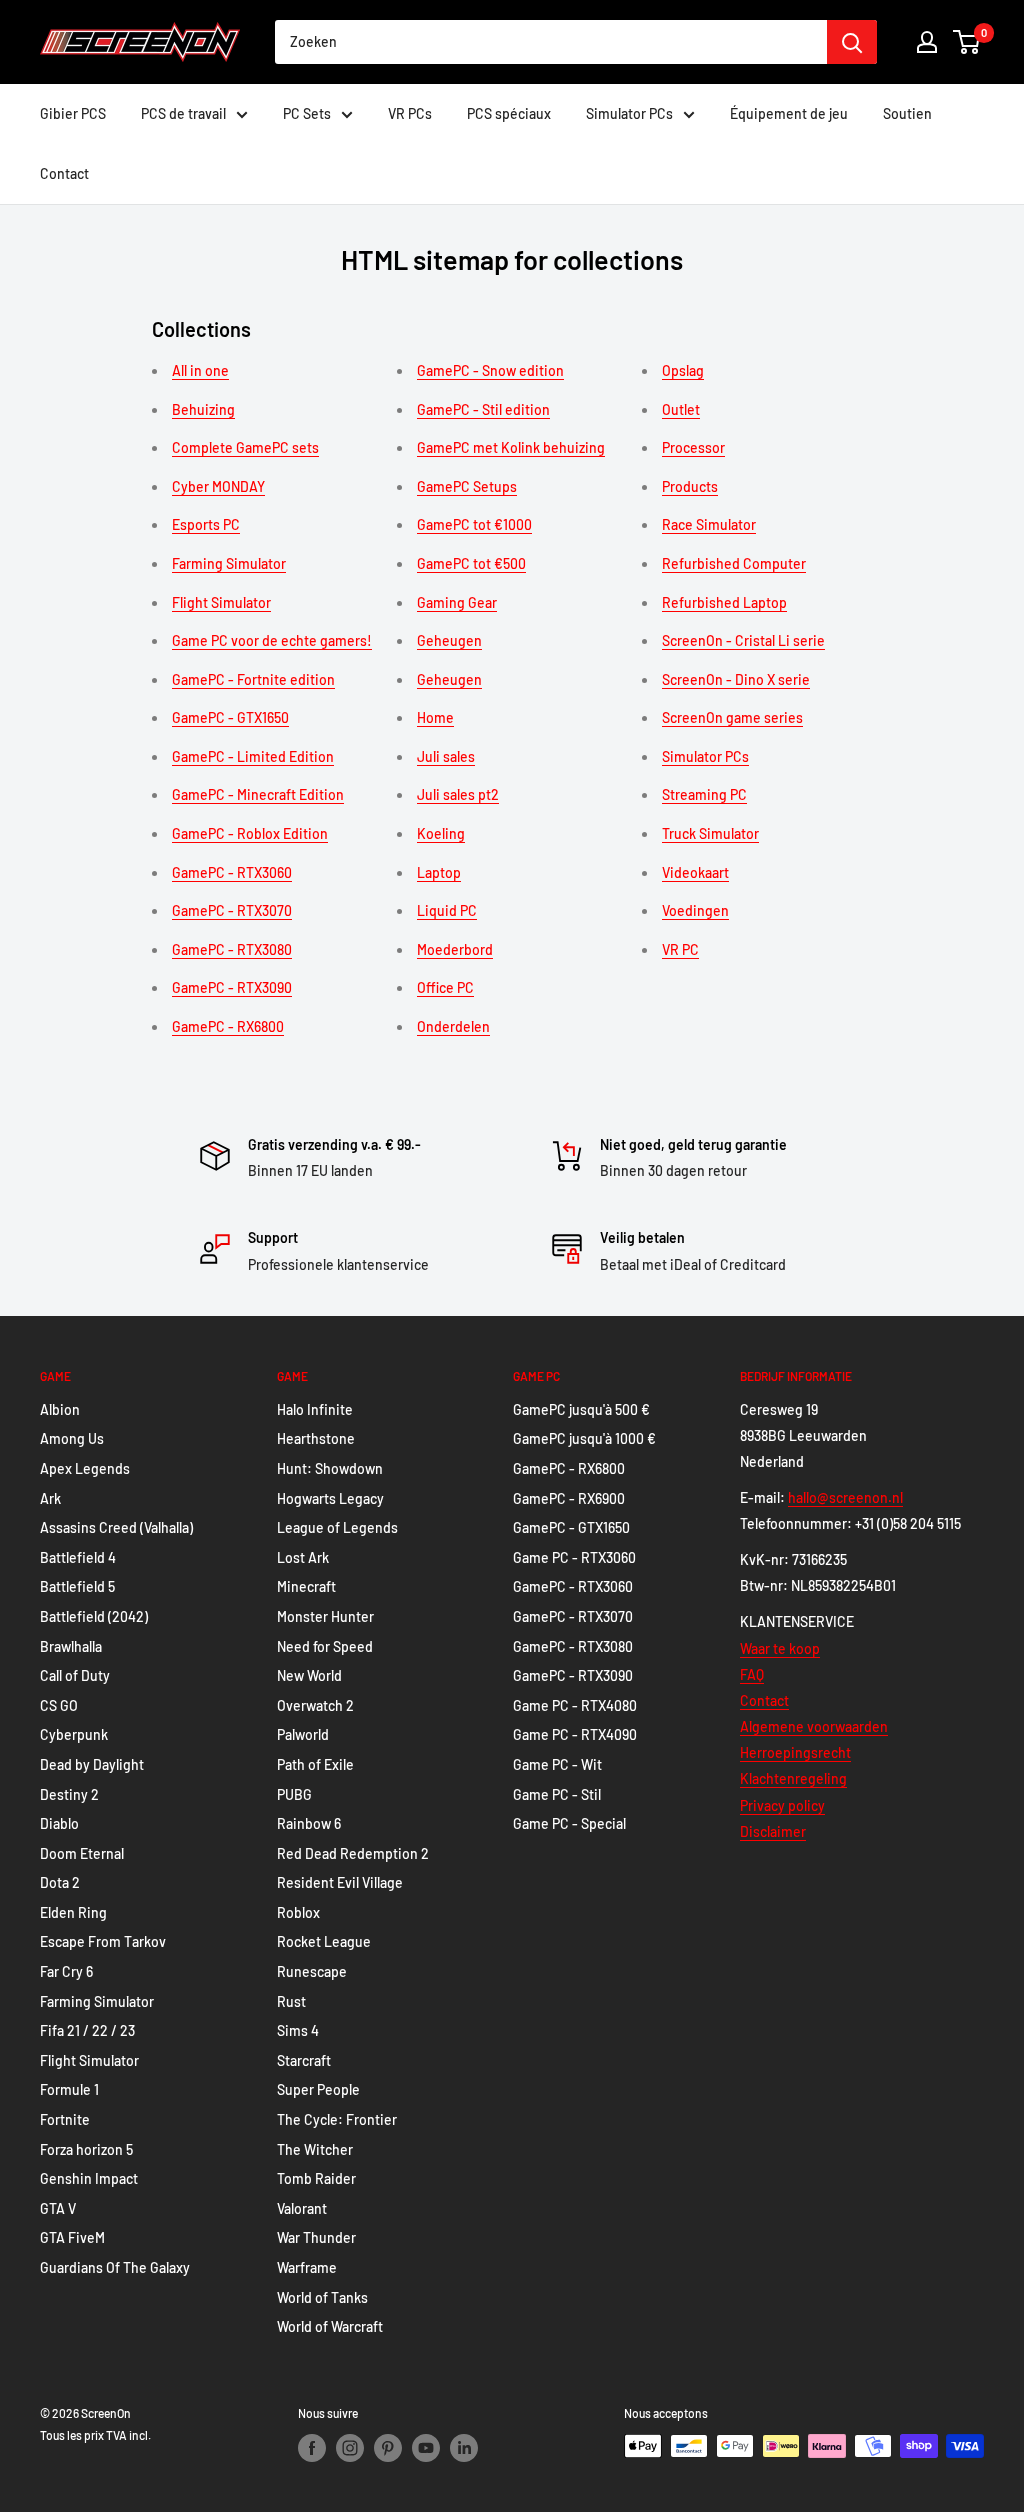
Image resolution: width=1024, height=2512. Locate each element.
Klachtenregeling (793, 1778)
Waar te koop (780, 1648)
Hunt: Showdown (330, 1468)
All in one (200, 370)
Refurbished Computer (734, 563)
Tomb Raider (316, 2178)
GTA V (58, 2208)
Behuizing (203, 409)
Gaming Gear (457, 602)
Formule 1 (69, 2089)
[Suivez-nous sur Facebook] (312, 2448)
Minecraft (306, 1586)
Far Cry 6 (66, 1971)
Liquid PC (447, 910)
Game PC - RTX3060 (574, 1557)
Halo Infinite (315, 1409)
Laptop (439, 872)
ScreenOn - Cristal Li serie (743, 640)
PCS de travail (183, 113)
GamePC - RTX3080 (232, 949)
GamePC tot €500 (471, 563)
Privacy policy (782, 1805)
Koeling (441, 833)
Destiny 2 (69, 1794)
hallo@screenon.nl (845, 1497)
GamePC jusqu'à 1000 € (584, 1438)
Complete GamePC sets (245, 447)
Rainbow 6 (309, 1823)
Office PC (445, 987)
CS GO (59, 1705)
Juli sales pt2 (458, 794)
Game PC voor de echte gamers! (272, 640)
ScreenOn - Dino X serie (736, 679)
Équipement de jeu (789, 113)
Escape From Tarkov (103, 1941)
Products (690, 486)
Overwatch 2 (315, 1705)
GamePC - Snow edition (490, 370)
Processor (693, 447)
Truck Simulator (710, 833)
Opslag (683, 370)
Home (435, 717)
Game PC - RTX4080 (575, 1705)
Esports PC (206, 524)
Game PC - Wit (557, 1764)
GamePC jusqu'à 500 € (581, 1409)
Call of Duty (75, 1675)
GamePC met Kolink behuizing (511, 447)
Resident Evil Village (340, 1882)
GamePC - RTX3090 (232, 987)
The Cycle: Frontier (337, 2119)
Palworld (303, 1734)
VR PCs (410, 113)
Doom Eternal (82, 1853)
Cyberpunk (74, 1734)
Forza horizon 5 (86, 2149)
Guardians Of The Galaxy (115, 2267)
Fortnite (65, 2119)
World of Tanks (322, 2297)
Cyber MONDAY (218, 486)
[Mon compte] (927, 42)
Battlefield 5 (77, 1586)
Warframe (307, 2267)
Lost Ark (303, 1557)
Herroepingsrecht (795, 1752)
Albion (60, 1409)
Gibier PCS (73, 113)
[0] (967, 42)
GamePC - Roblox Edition (250, 833)
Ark (50, 1498)
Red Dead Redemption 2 (353, 1853)
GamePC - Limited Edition (253, 756)
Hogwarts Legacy (330, 1498)
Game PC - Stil (557, 1794)
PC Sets (307, 113)
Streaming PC (704, 794)
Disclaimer (773, 1831)
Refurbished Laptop (724, 602)
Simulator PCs (629, 113)
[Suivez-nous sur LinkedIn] (464, 2448)
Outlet (681, 409)
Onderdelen (453, 1026)
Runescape (312, 1971)
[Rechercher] (852, 42)
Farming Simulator (229, 563)
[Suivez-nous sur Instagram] (350, 2448)
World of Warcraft (330, 2326)
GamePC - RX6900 (569, 1498)
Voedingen (695, 910)
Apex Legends (85, 1468)
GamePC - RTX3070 (232, 910)
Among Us (72, 1438)
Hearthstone (316, 1438)
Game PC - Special (569, 1823)
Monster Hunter (325, 1616)
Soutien (907, 113)
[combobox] (551, 42)
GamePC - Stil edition (483, 409)
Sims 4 (298, 2030)
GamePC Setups (467, 486)
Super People (318, 2089)
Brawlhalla (71, 1646)
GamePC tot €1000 (474, 524)
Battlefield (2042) (94, 1616)
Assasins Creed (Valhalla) (116, 1527)
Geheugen (449, 640)
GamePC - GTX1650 (230, 717)
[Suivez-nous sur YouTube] (426, 2448)
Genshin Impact (89, 2178)
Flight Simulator (221, 602)
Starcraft (304, 2060)
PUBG (294, 1794)
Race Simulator (709, 524)
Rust (291, 2001)
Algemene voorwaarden (814, 1726)
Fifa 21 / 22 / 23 (87, 2030)
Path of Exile (315, 1764)
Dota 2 (60, 1882)
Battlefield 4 (78, 1557)
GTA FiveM (72, 2237)
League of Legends (337, 1527)
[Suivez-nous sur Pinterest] (388, 2448)
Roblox (298, 1912)
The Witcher (315, 2149)
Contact (64, 173)
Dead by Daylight (92, 1764)
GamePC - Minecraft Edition (258, 794)
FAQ (752, 1674)
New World (309, 1675)
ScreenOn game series (732, 717)
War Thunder (316, 2237)
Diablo (59, 1823)
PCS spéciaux (509, 113)
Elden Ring (73, 1912)
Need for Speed (325, 1646)
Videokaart (695, 872)
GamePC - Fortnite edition (253, 679)
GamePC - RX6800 (228, 1026)
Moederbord (455, 949)
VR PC (680, 949)
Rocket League (324, 1941)
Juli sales (446, 756)
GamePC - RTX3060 (232, 872)
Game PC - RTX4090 (575, 1734)
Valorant (302, 2208)
